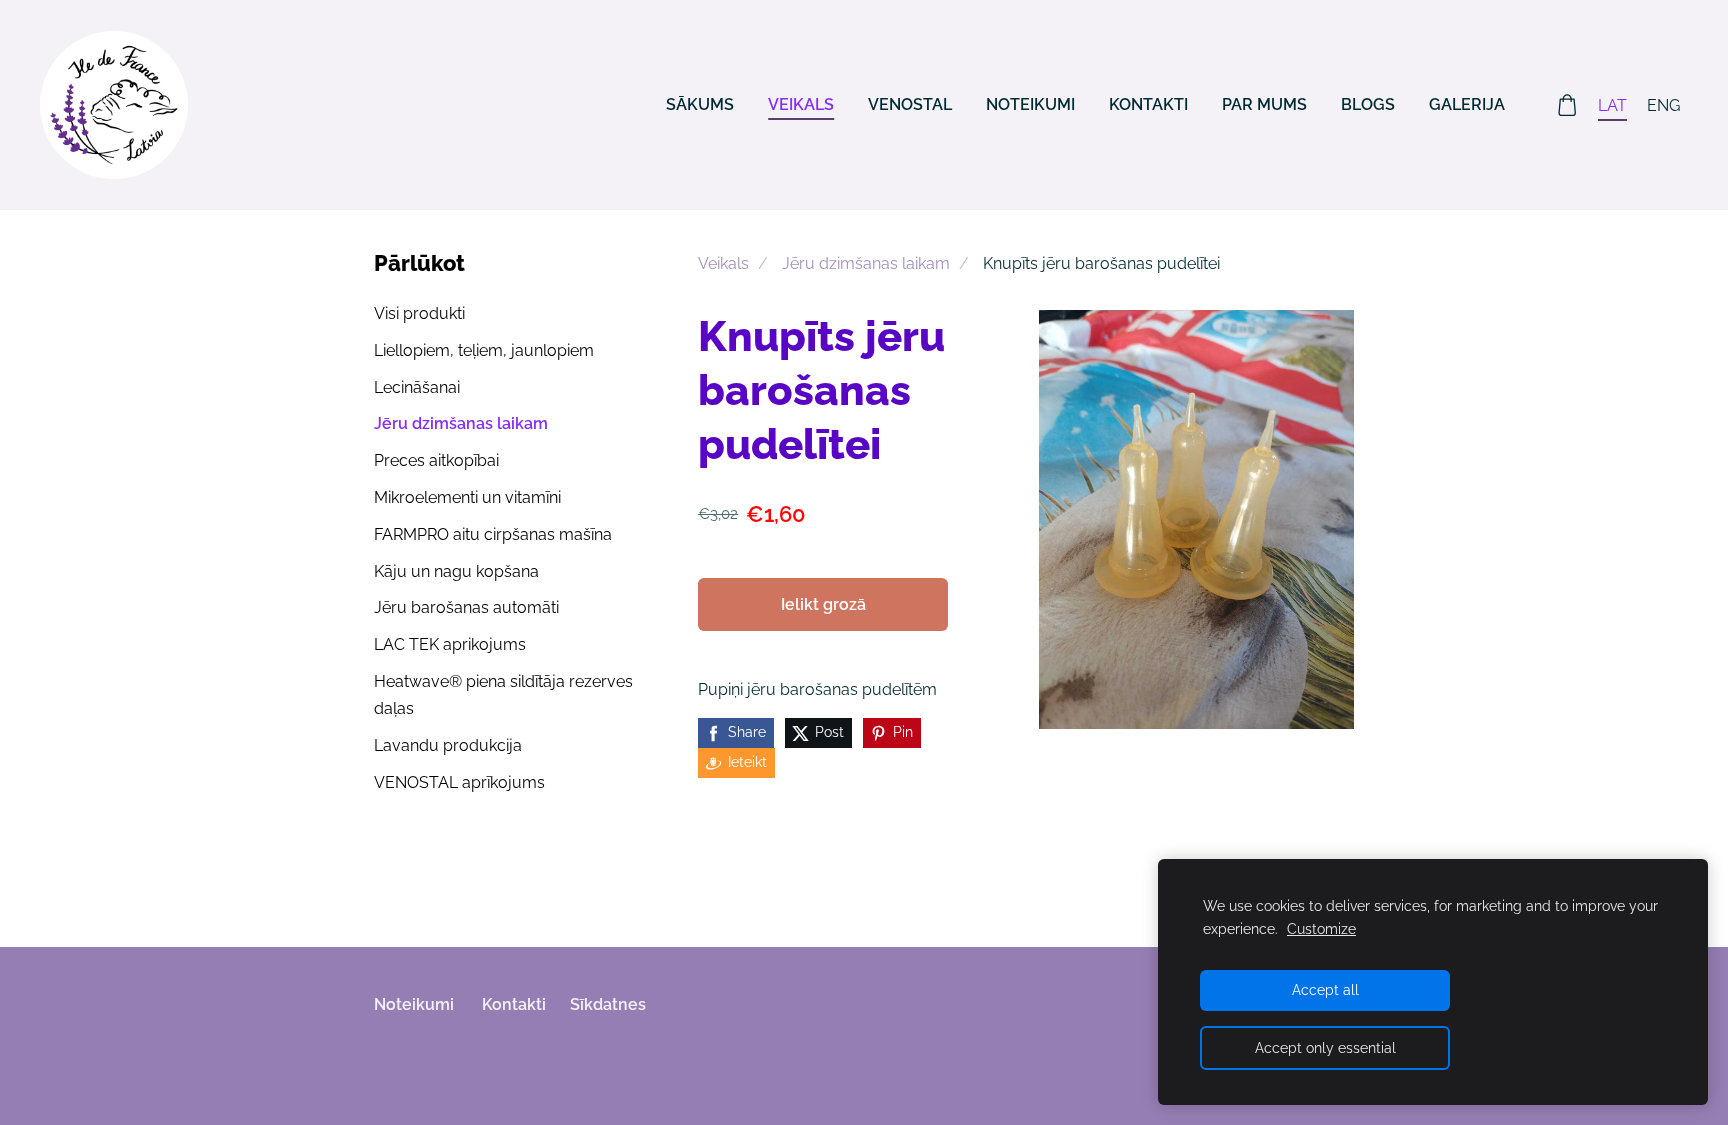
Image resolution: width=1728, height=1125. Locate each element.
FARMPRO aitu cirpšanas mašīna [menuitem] (493, 534)
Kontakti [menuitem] (1148, 104)
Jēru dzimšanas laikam (866, 263)
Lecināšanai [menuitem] (417, 387)
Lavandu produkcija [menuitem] (448, 745)
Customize (1321, 928)
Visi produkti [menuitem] (419, 313)
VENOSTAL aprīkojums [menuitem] (459, 782)
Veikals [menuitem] (801, 104)
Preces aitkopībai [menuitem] (436, 460)
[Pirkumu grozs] (1567, 105)
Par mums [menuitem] (1264, 104)
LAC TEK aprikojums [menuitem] (450, 644)
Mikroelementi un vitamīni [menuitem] (467, 497)
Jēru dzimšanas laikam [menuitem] (461, 423)
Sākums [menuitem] (700, 104)
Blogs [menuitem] (1368, 104)
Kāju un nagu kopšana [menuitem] (456, 571)
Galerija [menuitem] (1467, 104)
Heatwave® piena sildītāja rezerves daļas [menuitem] (503, 695)
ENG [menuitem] (1663, 105)
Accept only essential (1325, 1047)
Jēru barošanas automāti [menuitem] (466, 607)
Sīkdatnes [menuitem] (608, 1004)
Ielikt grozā (823, 604)
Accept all (1325, 989)
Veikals (723, 263)
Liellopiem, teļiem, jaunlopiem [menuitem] (484, 350)
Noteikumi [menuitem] (1030, 104)
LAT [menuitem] (1612, 105)
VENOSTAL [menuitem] (910, 104)
